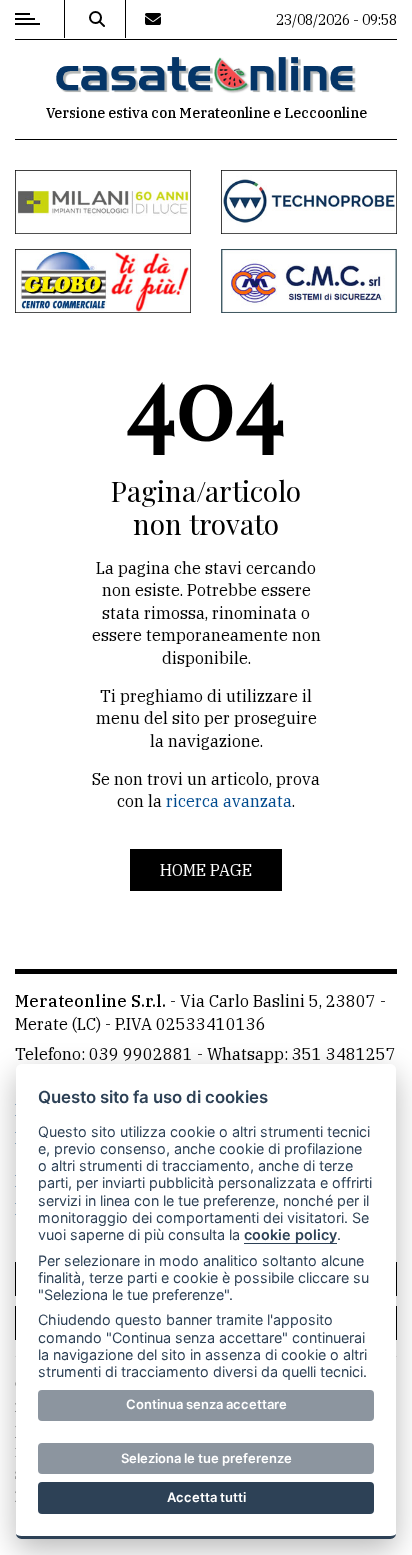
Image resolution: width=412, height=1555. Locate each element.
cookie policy (290, 1234)
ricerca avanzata (229, 801)
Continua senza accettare (206, 1404)
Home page (206, 870)
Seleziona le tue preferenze (206, 1458)
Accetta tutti (206, 1497)
